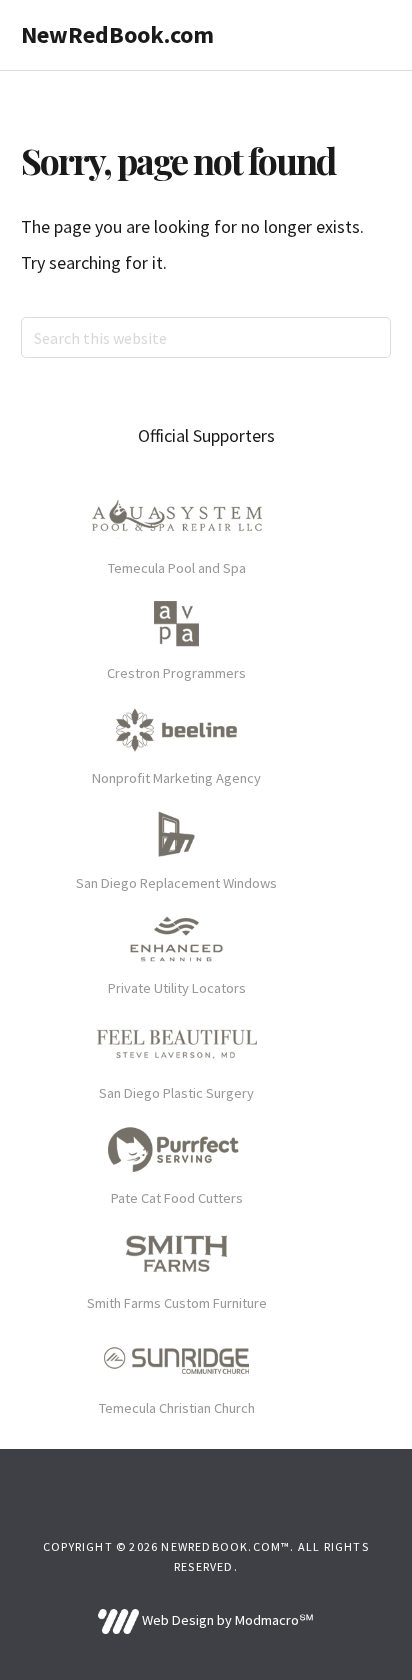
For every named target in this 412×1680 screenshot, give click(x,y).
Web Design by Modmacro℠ (226, 1620)
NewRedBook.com (117, 34)
